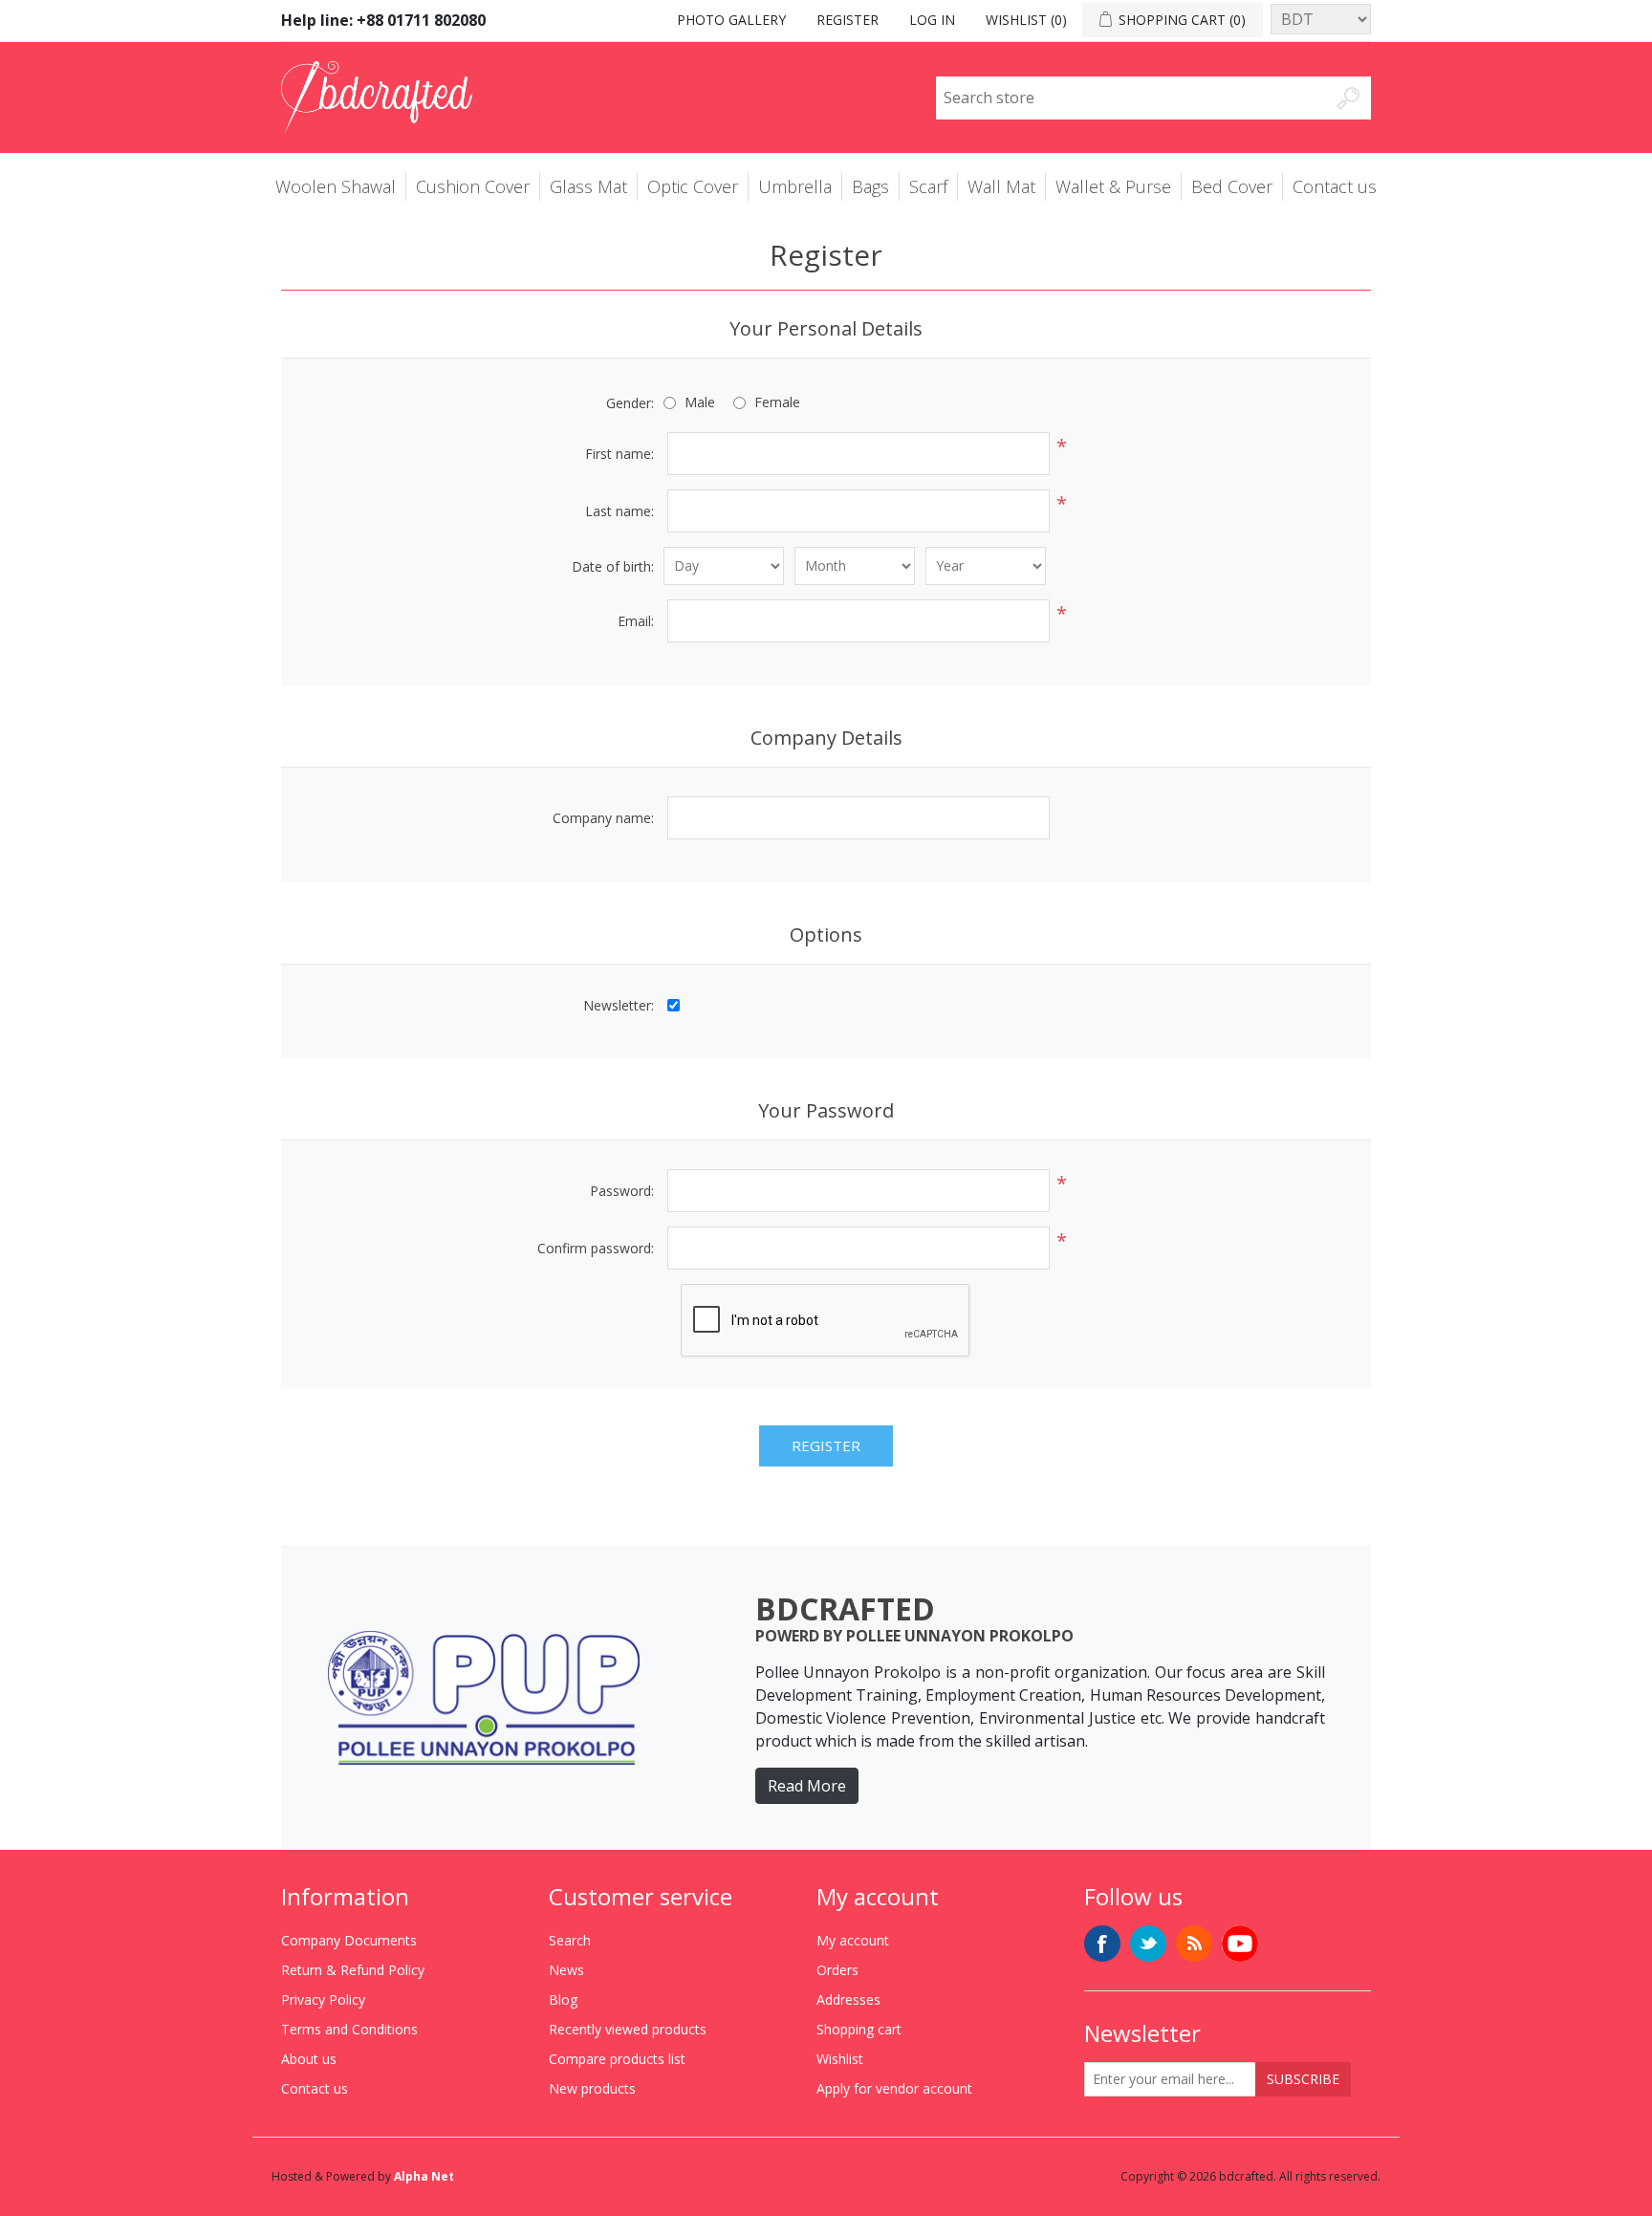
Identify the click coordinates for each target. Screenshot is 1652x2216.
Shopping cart (859, 2029)
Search (570, 1940)
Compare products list (617, 2059)
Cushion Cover (473, 186)
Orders (837, 1970)
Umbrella (795, 186)
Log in (932, 20)
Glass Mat (588, 186)
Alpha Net (424, 2176)
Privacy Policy (323, 1999)
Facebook (1102, 1944)
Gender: (630, 403)
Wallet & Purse (1113, 186)
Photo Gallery (731, 20)
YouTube (1240, 1944)
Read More (807, 1786)
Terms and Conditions (349, 2029)
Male (700, 402)
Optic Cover (693, 186)
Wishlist (840, 2059)
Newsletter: (619, 1005)
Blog (563, 1999)
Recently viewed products (628, 2029)
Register (848, 20)
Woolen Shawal (336, 186)
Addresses (848, 1999)
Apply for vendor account (894, 2088)
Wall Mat (1001, 186)
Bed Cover (1232, 186)
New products (592, 2088)
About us (309, 2059)
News (566, 1970)
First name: (619, 454)
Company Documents (349, 1940)
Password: (622, 1191)
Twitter (1148, 1944)
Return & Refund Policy (353, 1970)
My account (853, 1940)
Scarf (928, 186)
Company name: (603, 818)
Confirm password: (596, 1248)
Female (777, 402)
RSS (1194, 1944)
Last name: (619, 511)
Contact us (1335, 186)
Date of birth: (613, 566)
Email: (636, 621)
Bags (870, 186)
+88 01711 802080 (421, 20)
